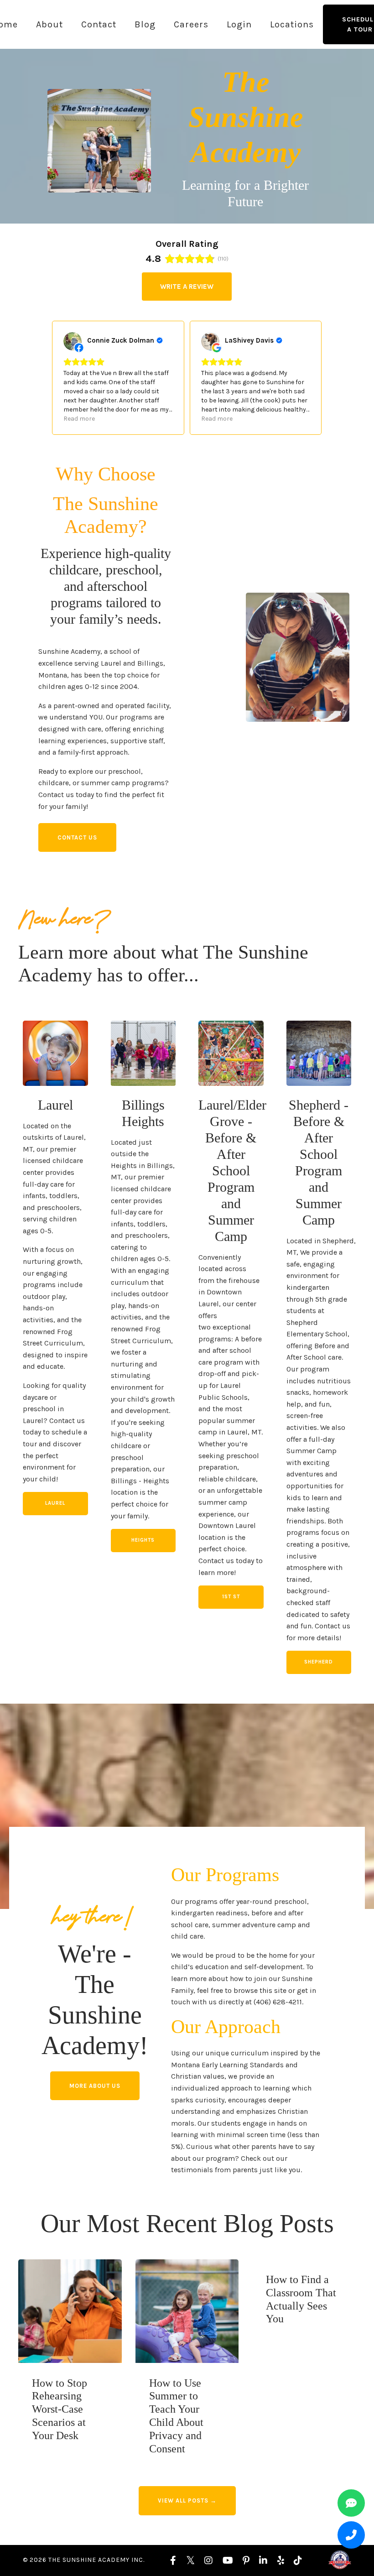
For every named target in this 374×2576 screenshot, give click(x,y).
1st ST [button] (231, 1597)
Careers (191, 24)
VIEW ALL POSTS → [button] (187, 2500)
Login (239, 24)
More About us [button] (95, 2086)
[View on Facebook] (73, 341)
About (49, 24)
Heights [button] (143, 1540)
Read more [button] (79, 419)
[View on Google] (210, 341)
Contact (99, 24)
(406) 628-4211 (278, 2002)
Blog (145, 24)
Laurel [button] (55, 1503)
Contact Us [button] (77, 837)
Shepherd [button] (319, 1662)
